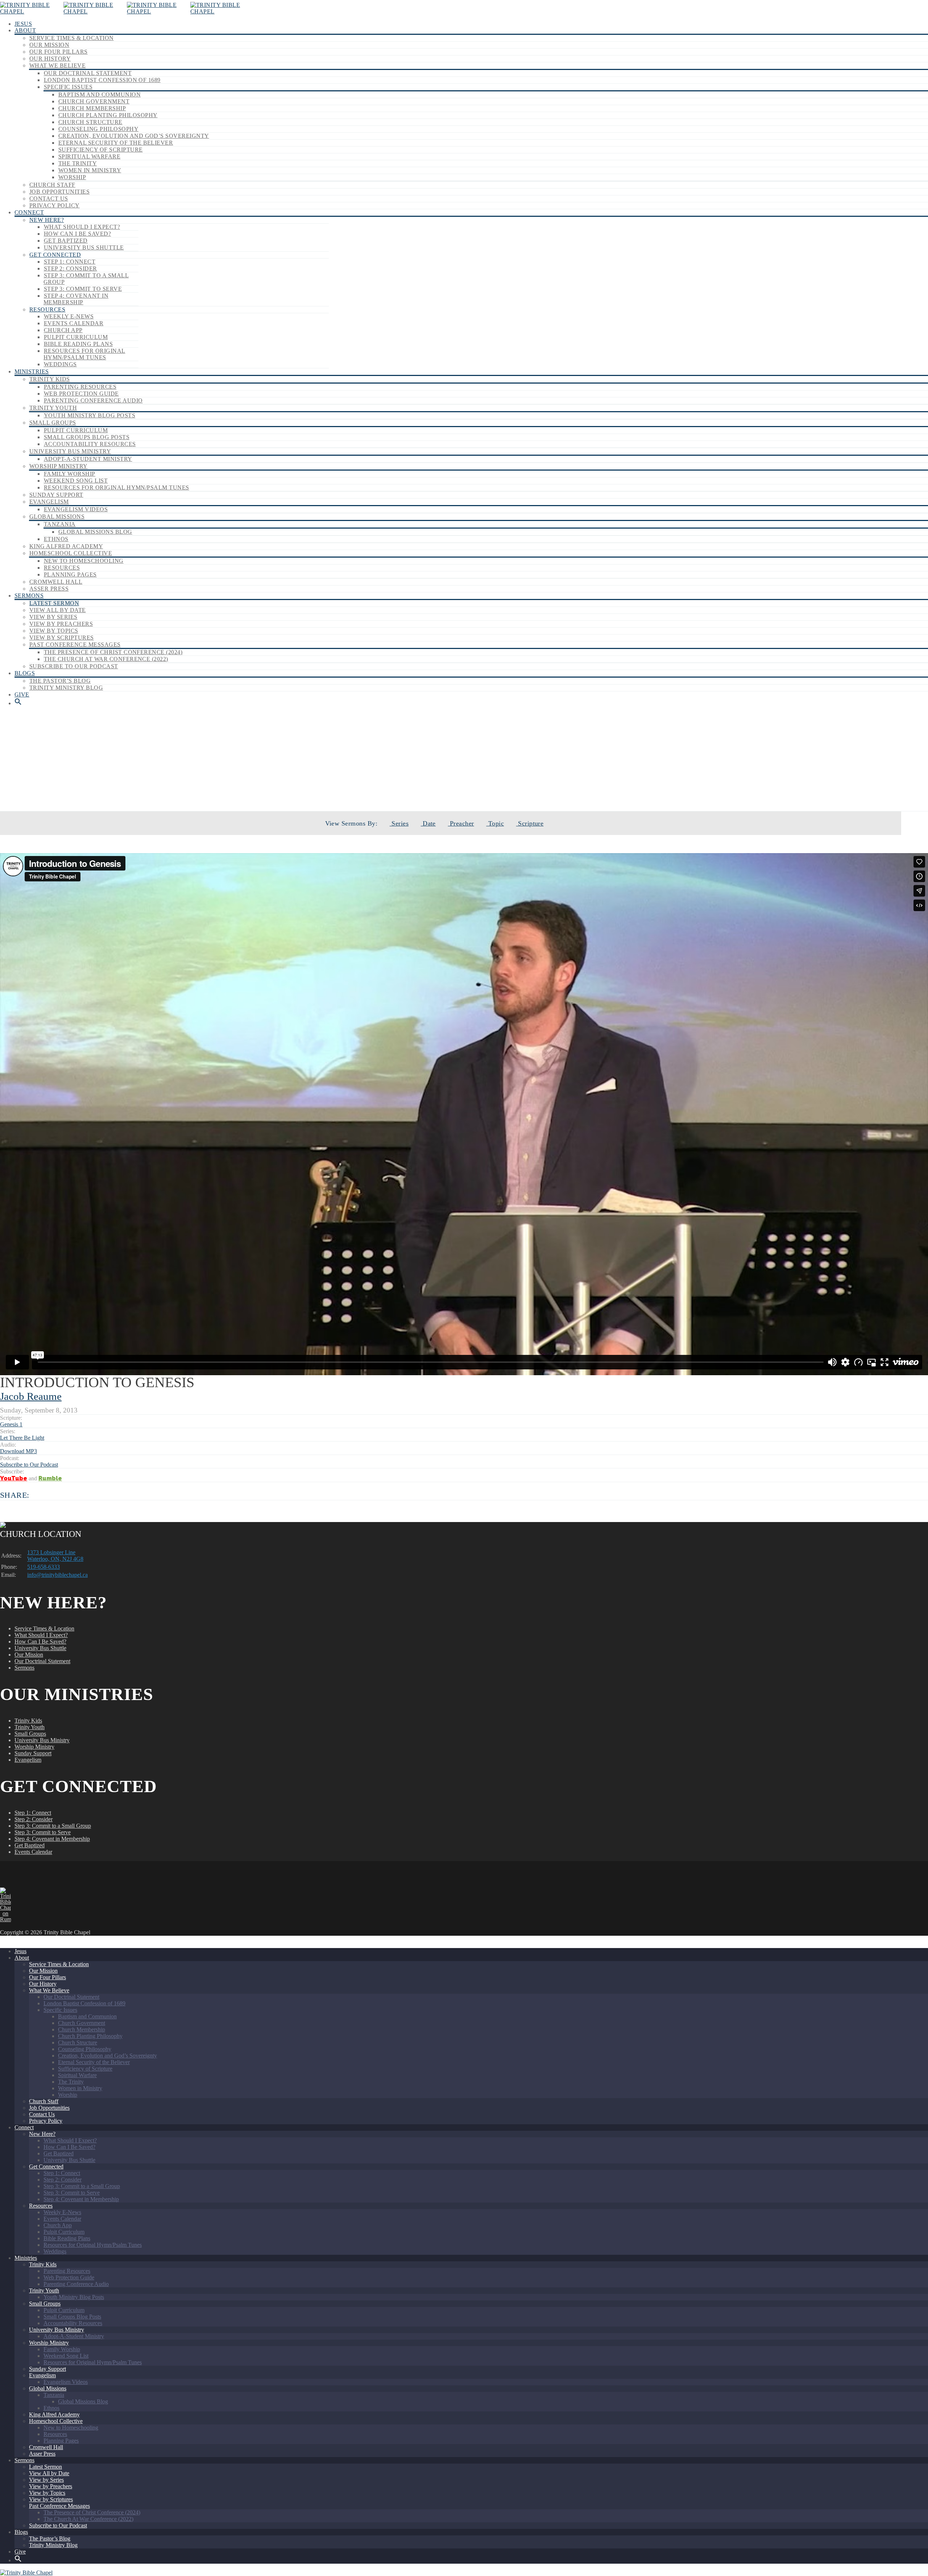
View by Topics (54, 631)
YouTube (14, 1478)
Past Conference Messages (75, 644)
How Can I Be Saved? (77, 234)
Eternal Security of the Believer (116, 143)
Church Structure (90, 122)
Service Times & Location (72, 38)
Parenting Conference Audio (93, 400)
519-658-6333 (43, 1567)
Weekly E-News (69, 316)
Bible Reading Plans (78, 344)
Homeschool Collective (71, 553)
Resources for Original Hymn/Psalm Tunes (84, 354)
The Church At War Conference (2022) (106, 659)
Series (399, 823)
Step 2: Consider (71, 268)
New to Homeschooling (84, 561)
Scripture (530, 823)
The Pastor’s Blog (60, 681)
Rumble (50, 1478)
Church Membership (92, 108)
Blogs (25, 673)
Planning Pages (70, 574)
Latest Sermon (54, 603)
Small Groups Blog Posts (87, 437)
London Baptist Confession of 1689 (102, 80)
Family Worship (70, 474)
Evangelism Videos (76, 509)
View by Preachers (61, 624)
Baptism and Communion (100, 94)
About (25, 30)
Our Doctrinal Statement (88, 73)
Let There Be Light (483, 786)
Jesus (23, 24)
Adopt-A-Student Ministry (88, 459)
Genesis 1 (11, 1424)
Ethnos (56, 539)
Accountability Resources (90, 444)
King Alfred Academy (66, 546)
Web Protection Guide (81, 394)
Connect (29, 212)
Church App (63, 330)
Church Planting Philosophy (108, 115)
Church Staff (52, 185)
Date (428, 823)
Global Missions (57, 516)
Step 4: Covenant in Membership (76, 299)
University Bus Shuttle (84, 247)
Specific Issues (68, 87)
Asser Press (49, 589)
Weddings (60, 364)
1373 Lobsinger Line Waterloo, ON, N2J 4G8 (55, 1556)
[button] (18, 703)
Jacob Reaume (31, 1396)
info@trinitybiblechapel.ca (57, 1575)
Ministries (32, 371)
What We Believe (57, 65)
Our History (50, 59)
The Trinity (78, 163)
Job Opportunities (59, 192)
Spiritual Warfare (89, 156)
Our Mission (49, 45)
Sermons (29, 596)
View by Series (53, 617)
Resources (47, 309)
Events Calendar (74, 323)
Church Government (94, 101)
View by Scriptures (62, 638)
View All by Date (58, 610)
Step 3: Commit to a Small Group (53, 1826)
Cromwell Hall (56, 582)
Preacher (461, 823)
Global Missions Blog (95, 532)
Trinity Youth (53, 408)
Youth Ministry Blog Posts (90, 415)
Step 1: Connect (70, 262)
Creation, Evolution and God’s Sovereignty (134, 136)
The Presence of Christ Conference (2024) (113, 652)
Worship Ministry (59, 466)
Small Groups (53, 423)
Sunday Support (56, 495)
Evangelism (49, 502)
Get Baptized (66, 241)
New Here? (47, 220)
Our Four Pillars (59, 52)
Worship (72, 177)
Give (22, 694)
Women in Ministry (90, 170)
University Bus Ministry (70, 451)
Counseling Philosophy (98, 129)
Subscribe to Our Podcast (74, 666)
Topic (495, 823)
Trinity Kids (50, 379)
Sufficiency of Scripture (101, 150)
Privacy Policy (55, 205)
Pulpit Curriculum (76, 337)
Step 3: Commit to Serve (83, 289)
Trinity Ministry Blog (66, 688)
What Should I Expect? (82, 227)
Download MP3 (18, 1451)
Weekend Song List (76, 481)
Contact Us (49, 199)
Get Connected (55, 255)
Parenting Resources (80, 387)
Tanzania (60, 524)
